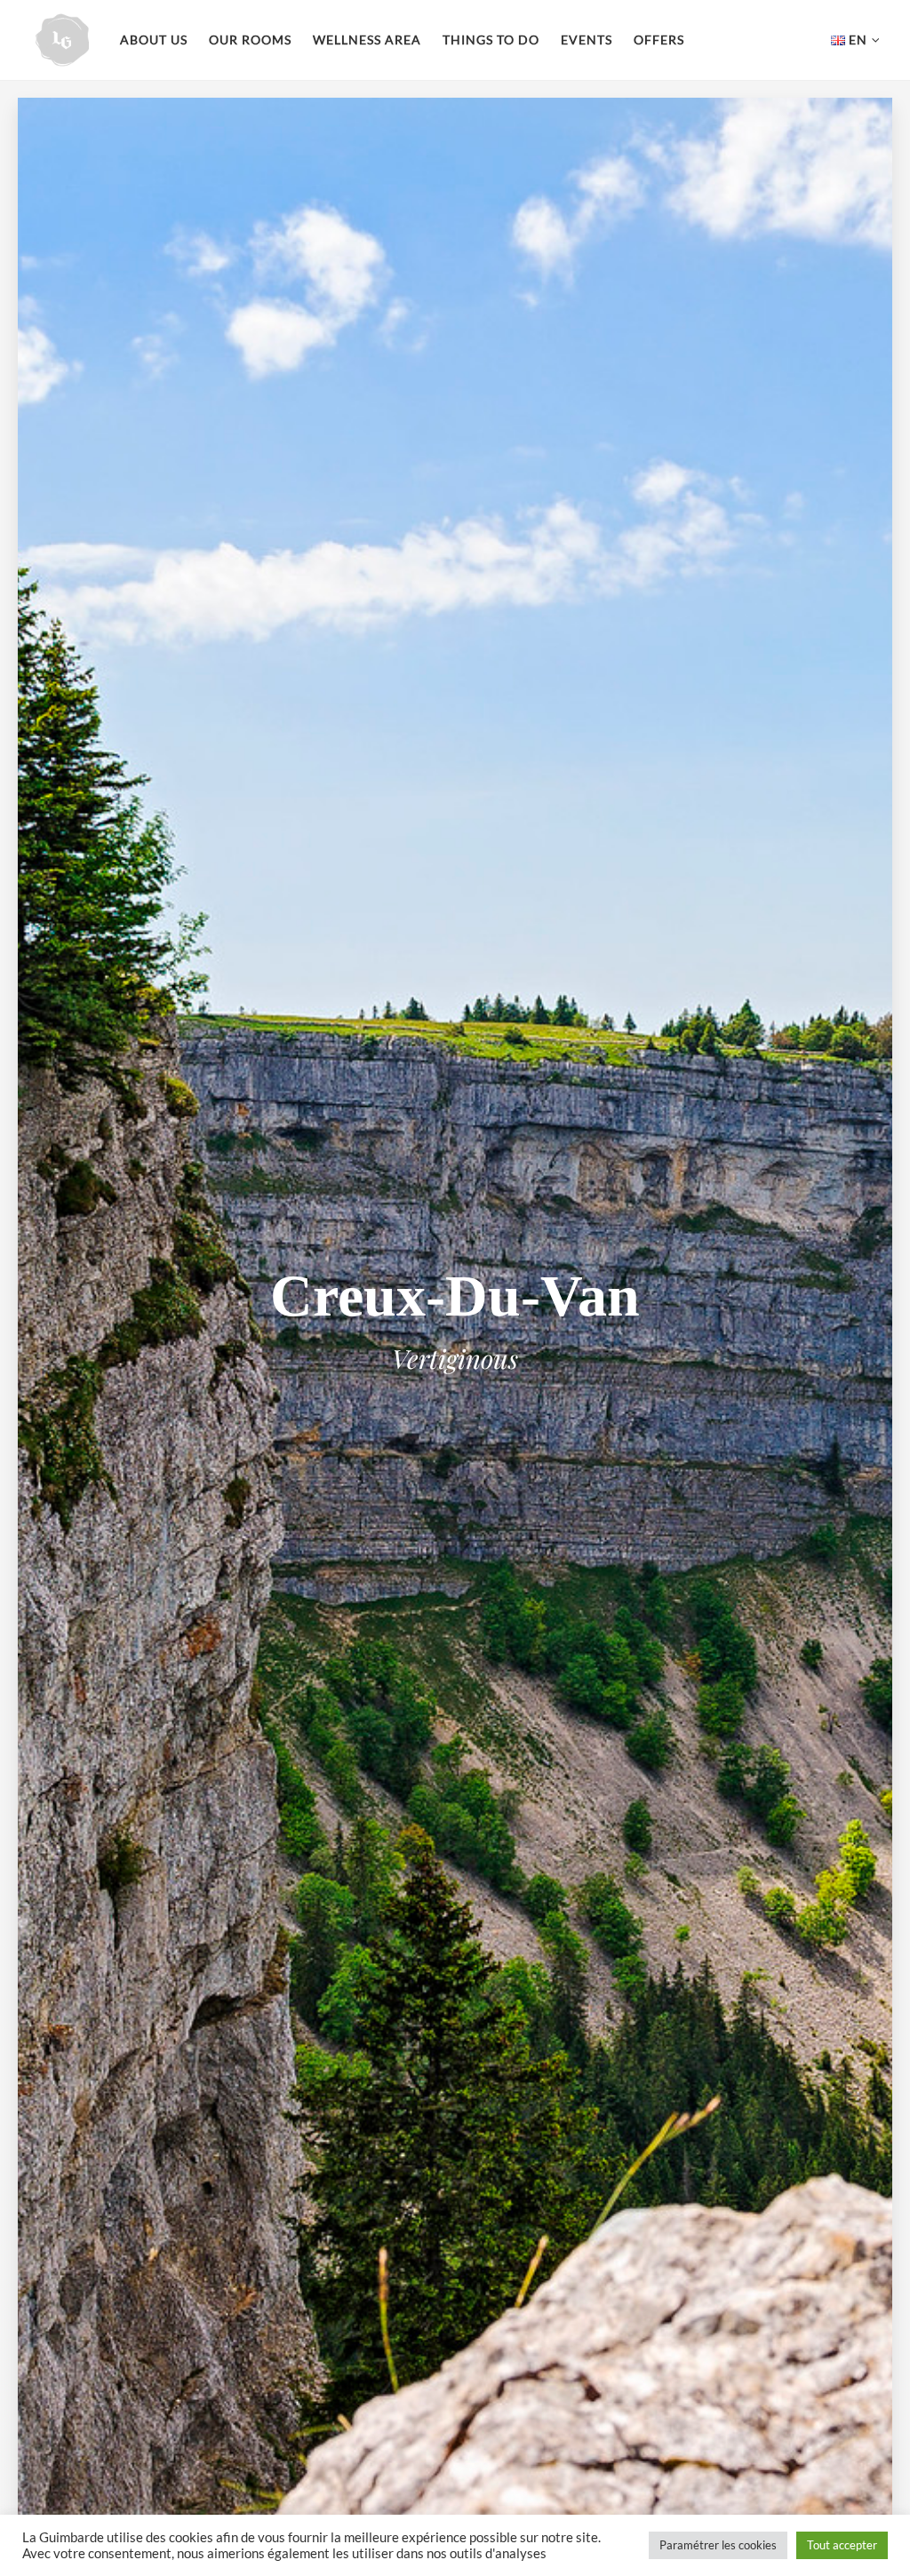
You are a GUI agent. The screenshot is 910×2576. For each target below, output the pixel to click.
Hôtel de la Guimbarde (62, 40)
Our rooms (250, 40)
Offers (659, 40)
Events (587, 40)
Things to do (491, 40)
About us (154, 40)
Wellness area (367, 40)
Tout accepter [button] (842, 2545)
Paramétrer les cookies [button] (718, 2545)
